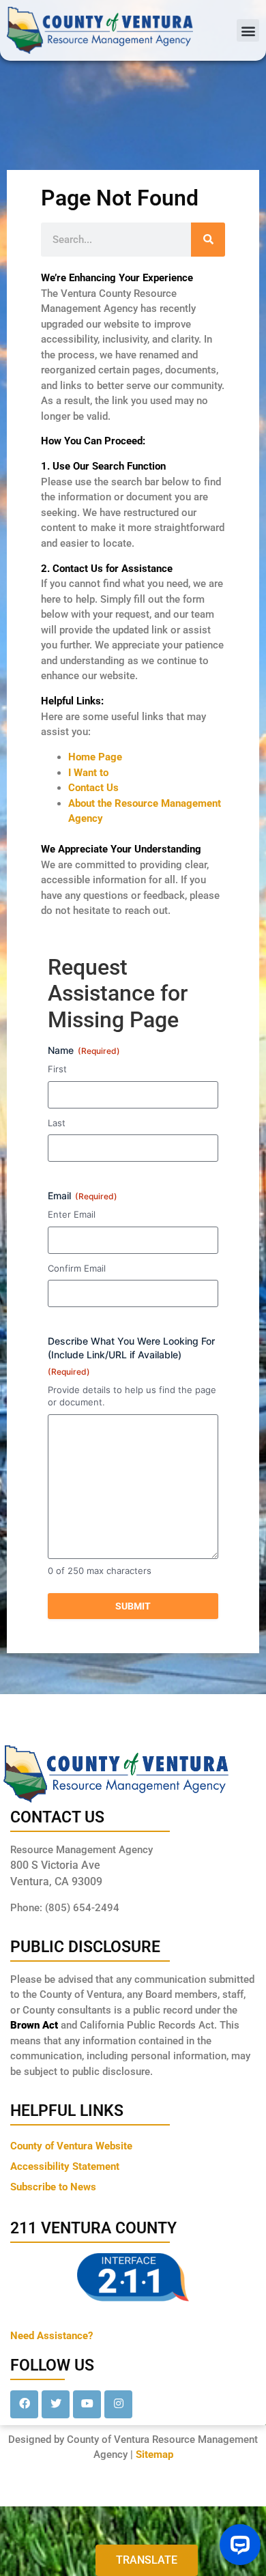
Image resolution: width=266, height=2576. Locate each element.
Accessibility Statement (65, 2166)
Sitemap (154, 2455)
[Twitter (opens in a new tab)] (56, 2404)
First (57, 1069)
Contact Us (93, 788)
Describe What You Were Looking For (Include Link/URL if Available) (131, 1356)
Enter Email (72, 1214)
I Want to (88, 773)
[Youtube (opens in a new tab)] (87, 2404)
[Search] (208, 240)
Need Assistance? (51, 2336)
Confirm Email (77, 1268)
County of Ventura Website (71, 2146)
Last (57, 1123)
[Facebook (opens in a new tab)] (24, 2404)
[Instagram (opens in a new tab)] (118, 2404)
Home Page (95, 757)
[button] (248, 30)
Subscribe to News (53, 2187)
